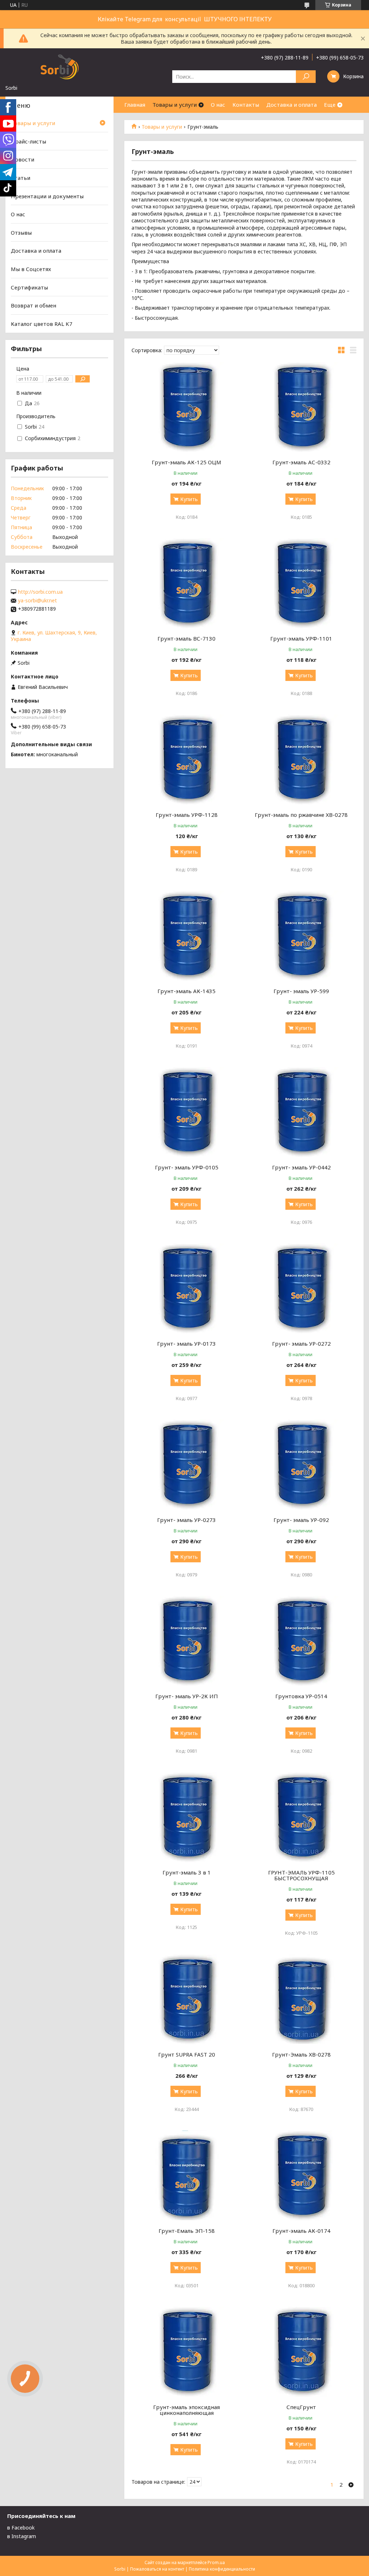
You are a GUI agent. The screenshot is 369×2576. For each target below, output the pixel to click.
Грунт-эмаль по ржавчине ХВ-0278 (301, 815)
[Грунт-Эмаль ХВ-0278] (301, 1999)
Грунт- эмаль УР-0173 (186, 1344)
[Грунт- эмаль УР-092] (301, 1465)
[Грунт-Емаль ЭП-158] (186, 2176)
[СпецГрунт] (301, 2352)
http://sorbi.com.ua (40, 592)
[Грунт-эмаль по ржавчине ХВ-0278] (301, 760)
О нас (218, 105)
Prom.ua (216, 2562)
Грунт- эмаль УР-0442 (301, 1167)
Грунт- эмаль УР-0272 (301, 1344)
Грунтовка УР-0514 (301, 1696)
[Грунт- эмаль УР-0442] (301, 1112)
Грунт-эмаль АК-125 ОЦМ (186, 462)
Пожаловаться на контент (157, 2569)
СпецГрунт (301, 2407)
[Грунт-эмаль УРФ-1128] (186, 760)
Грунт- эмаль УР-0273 (186, 1520)
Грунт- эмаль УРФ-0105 (187, 1167)
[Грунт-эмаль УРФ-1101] (301, 583)
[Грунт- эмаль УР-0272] (301, 1288)
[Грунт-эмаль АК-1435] (186, 936)
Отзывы (21, 233)
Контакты (246, 105)
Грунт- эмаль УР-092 (301, 1520)
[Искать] (306, 77)
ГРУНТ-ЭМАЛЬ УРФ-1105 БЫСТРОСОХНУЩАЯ (301, 1875)
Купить (189, 499)
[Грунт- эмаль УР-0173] (186, 1288)
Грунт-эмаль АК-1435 (186, 991)
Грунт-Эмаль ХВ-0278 (301, 2054)
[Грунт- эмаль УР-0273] (186, 1465)
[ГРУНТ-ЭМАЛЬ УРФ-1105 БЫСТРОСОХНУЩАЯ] (301, 1817)
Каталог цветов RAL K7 (42, 324)
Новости (23, 159)
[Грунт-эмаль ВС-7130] (186, 583)
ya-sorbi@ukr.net (37, 601)
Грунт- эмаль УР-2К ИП (187, 1696)
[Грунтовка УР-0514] (301, 1641)
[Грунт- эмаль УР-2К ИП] (186, 1641)
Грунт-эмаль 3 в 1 (187, 1872)
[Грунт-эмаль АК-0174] (301, 2176)
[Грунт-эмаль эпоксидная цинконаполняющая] (186, 2352)
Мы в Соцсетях (31, 269)
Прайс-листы (28, 141)
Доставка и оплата (292, 105)
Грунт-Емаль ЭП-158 (187, 2231)
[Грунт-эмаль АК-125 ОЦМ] (186, 407)
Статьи (21, 178)
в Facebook (21, 2528)
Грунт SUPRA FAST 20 (187, 2054)
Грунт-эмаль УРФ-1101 (301, 638)
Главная (135, 105)
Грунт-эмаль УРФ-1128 (187, 815)
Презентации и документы (47, 196)
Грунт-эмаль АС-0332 (301, 462)
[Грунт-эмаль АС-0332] (301, 407)
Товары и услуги (175, 105)
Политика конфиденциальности (222, 2569)
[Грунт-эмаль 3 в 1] (186, 1817)
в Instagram (22, 2536)
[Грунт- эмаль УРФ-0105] (186, 1112)
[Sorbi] (59, 66)
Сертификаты (29, 287)
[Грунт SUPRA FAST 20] (186, 1999)
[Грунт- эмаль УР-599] (301, 936)
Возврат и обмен (34, 305)
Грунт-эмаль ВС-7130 (186, 638)
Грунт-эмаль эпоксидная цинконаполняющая (186, 2410)
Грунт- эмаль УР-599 (301, 991)
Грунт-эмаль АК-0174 (301, 2231)
